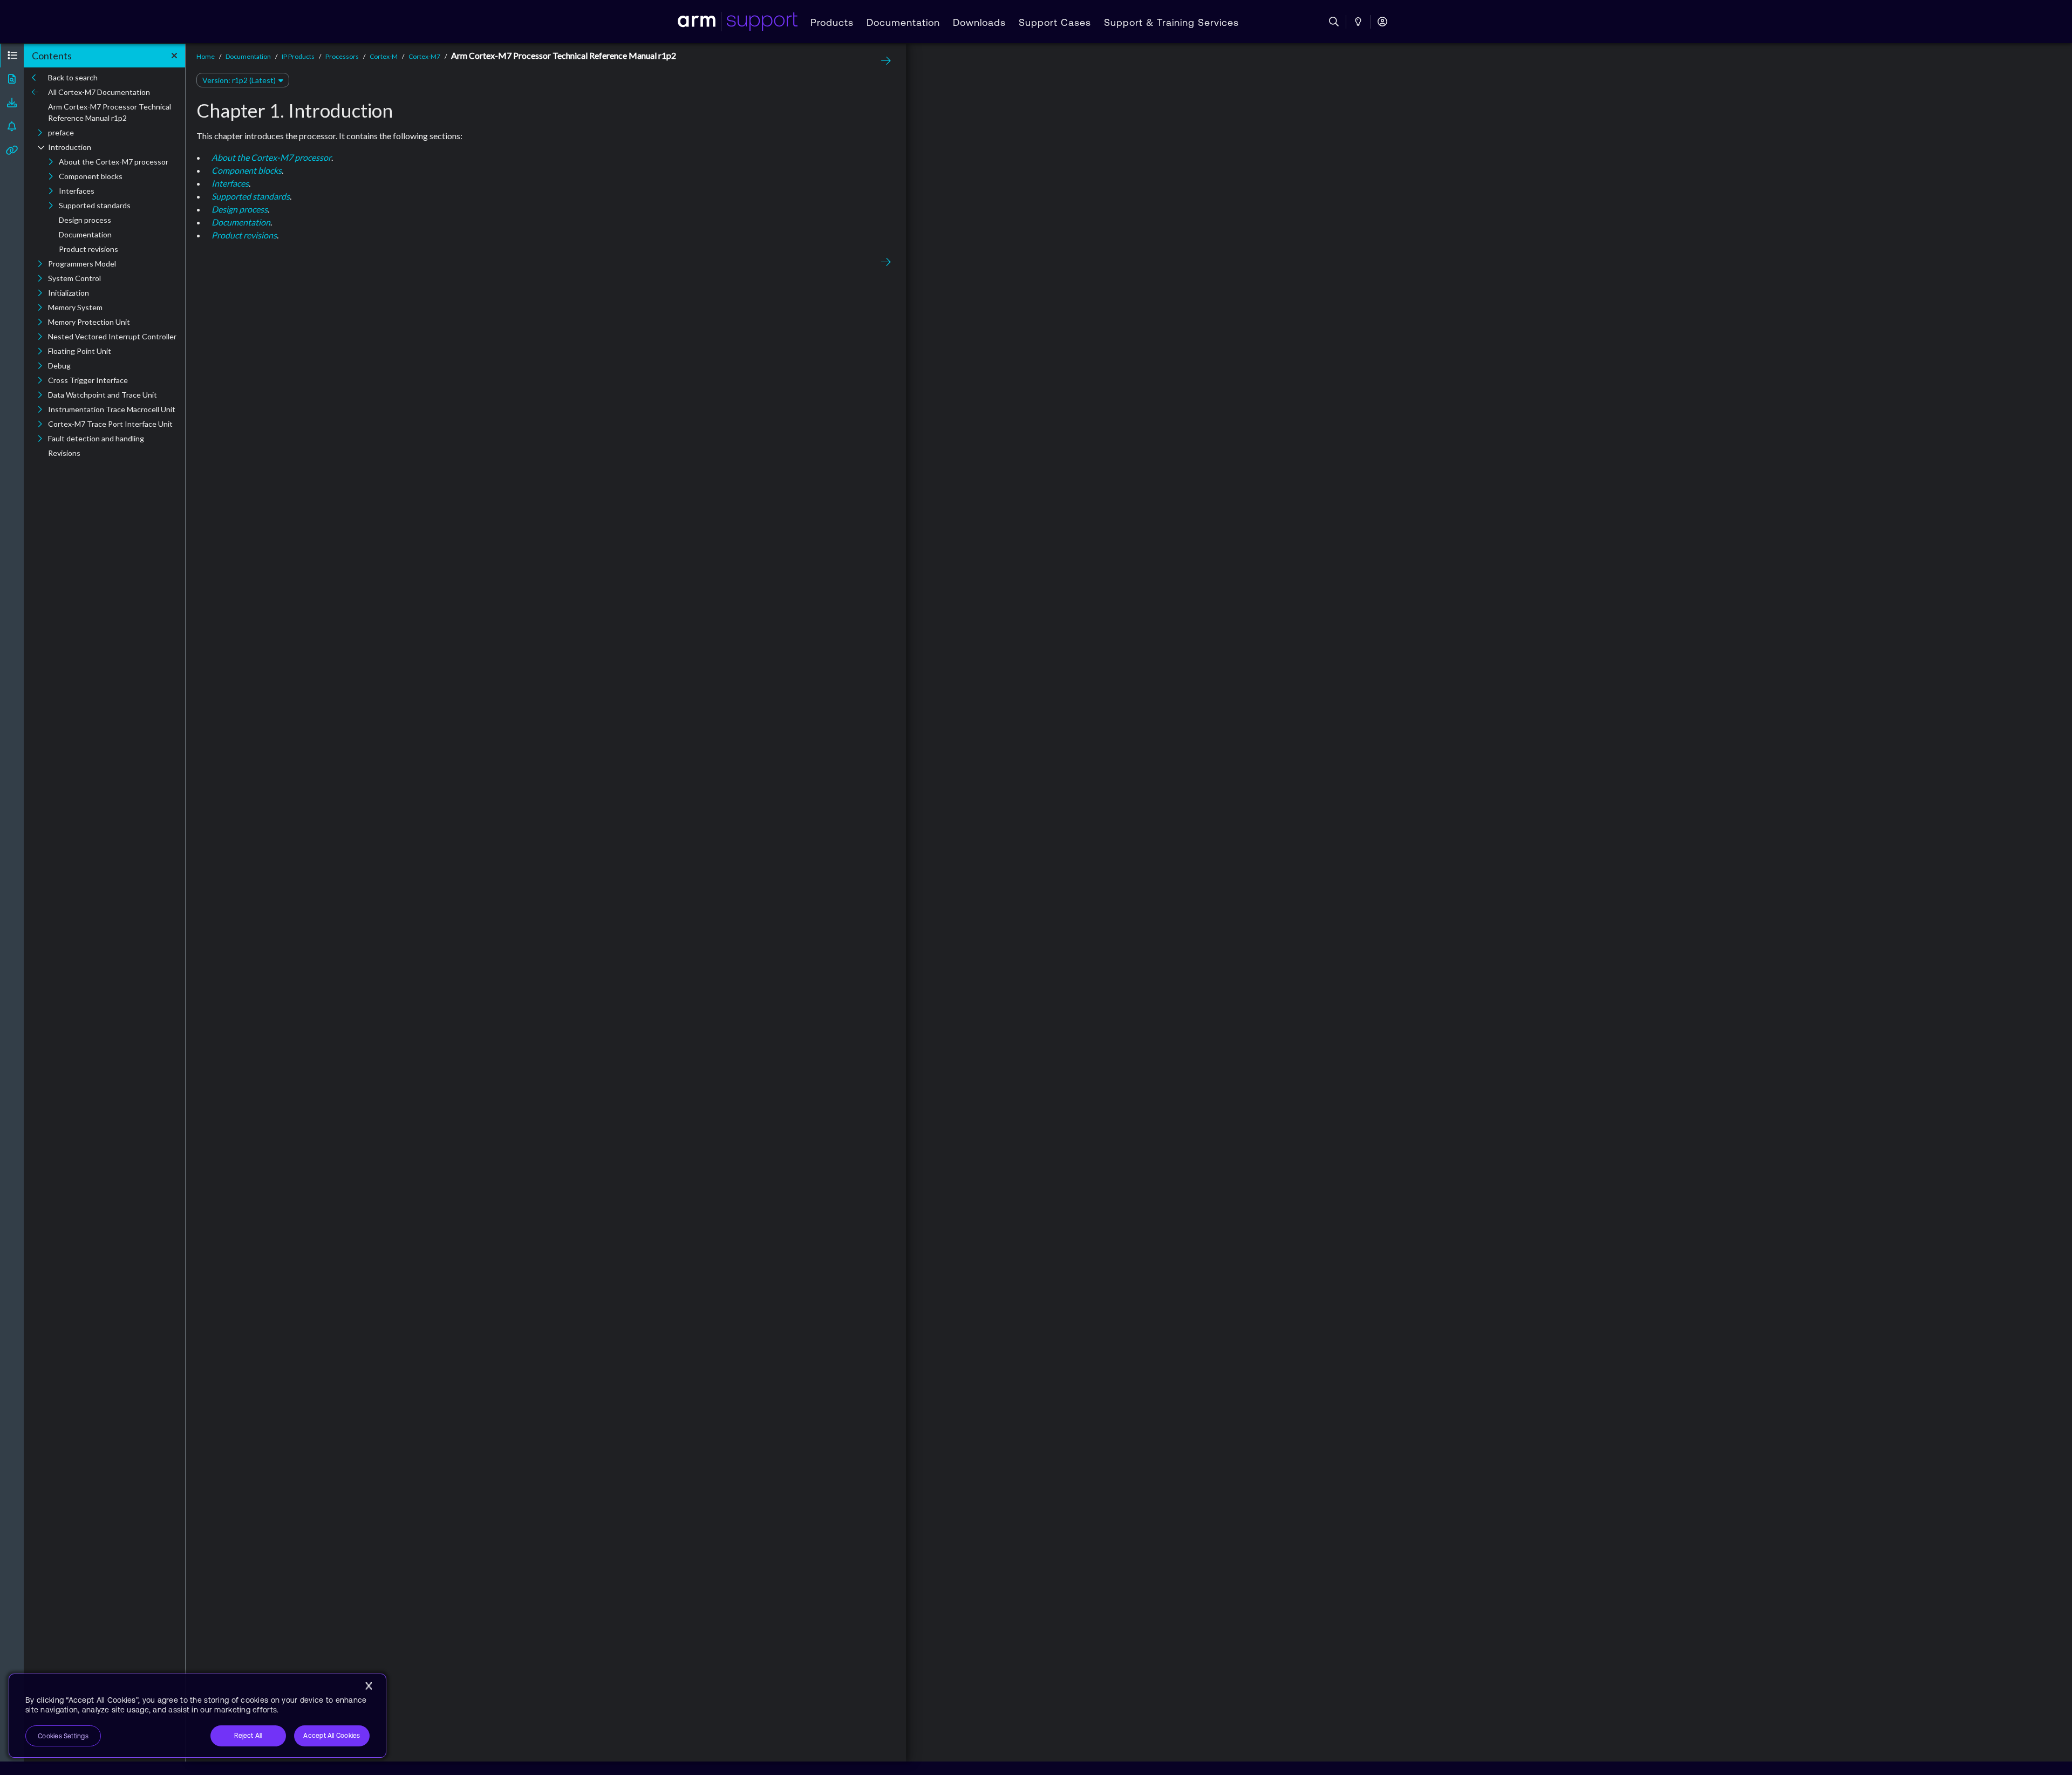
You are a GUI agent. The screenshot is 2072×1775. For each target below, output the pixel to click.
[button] (12, 56)
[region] (197, 1716)
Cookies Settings (63, 1736)
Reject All (248, 1736)
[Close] (369, 1686)
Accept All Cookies (332, 1736)
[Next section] (883, 61)
